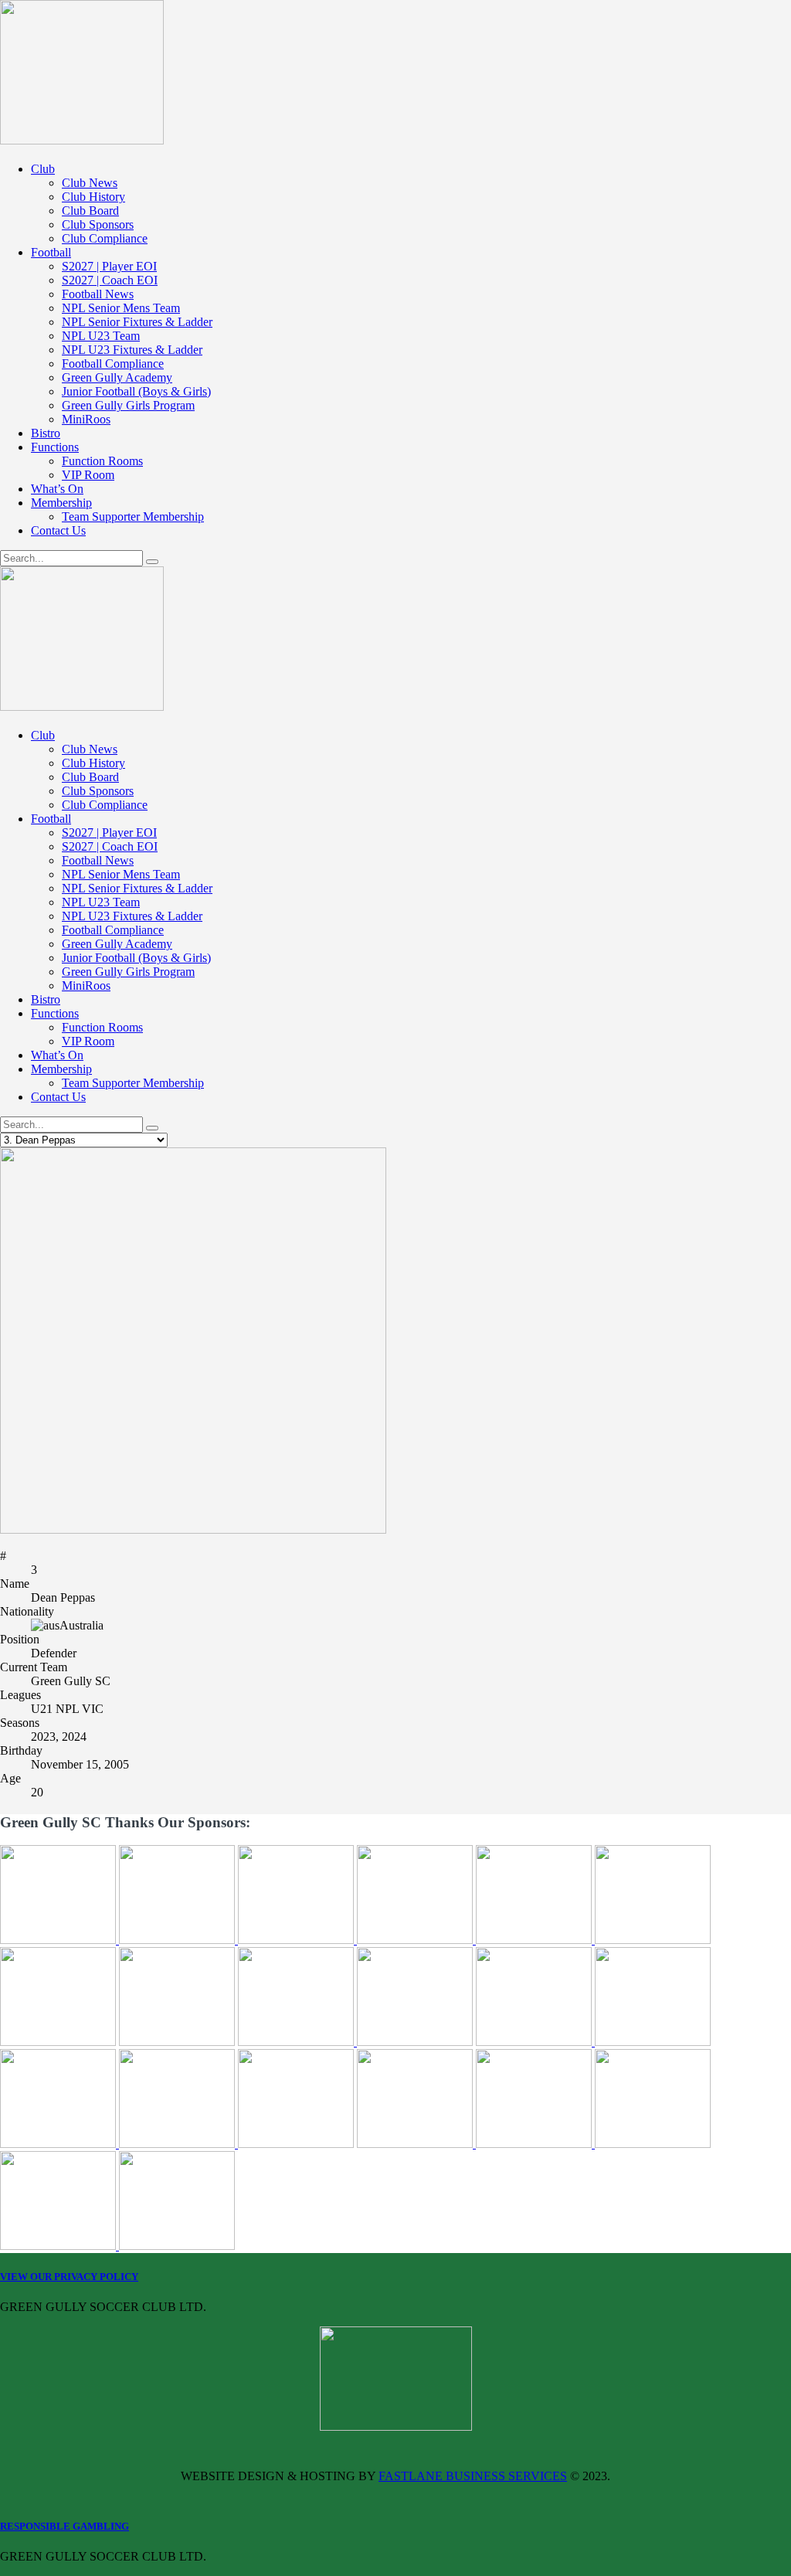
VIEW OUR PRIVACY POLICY (69, 2277)
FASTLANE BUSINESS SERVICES (473, 2476)
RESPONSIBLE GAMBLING (65, 2526)
